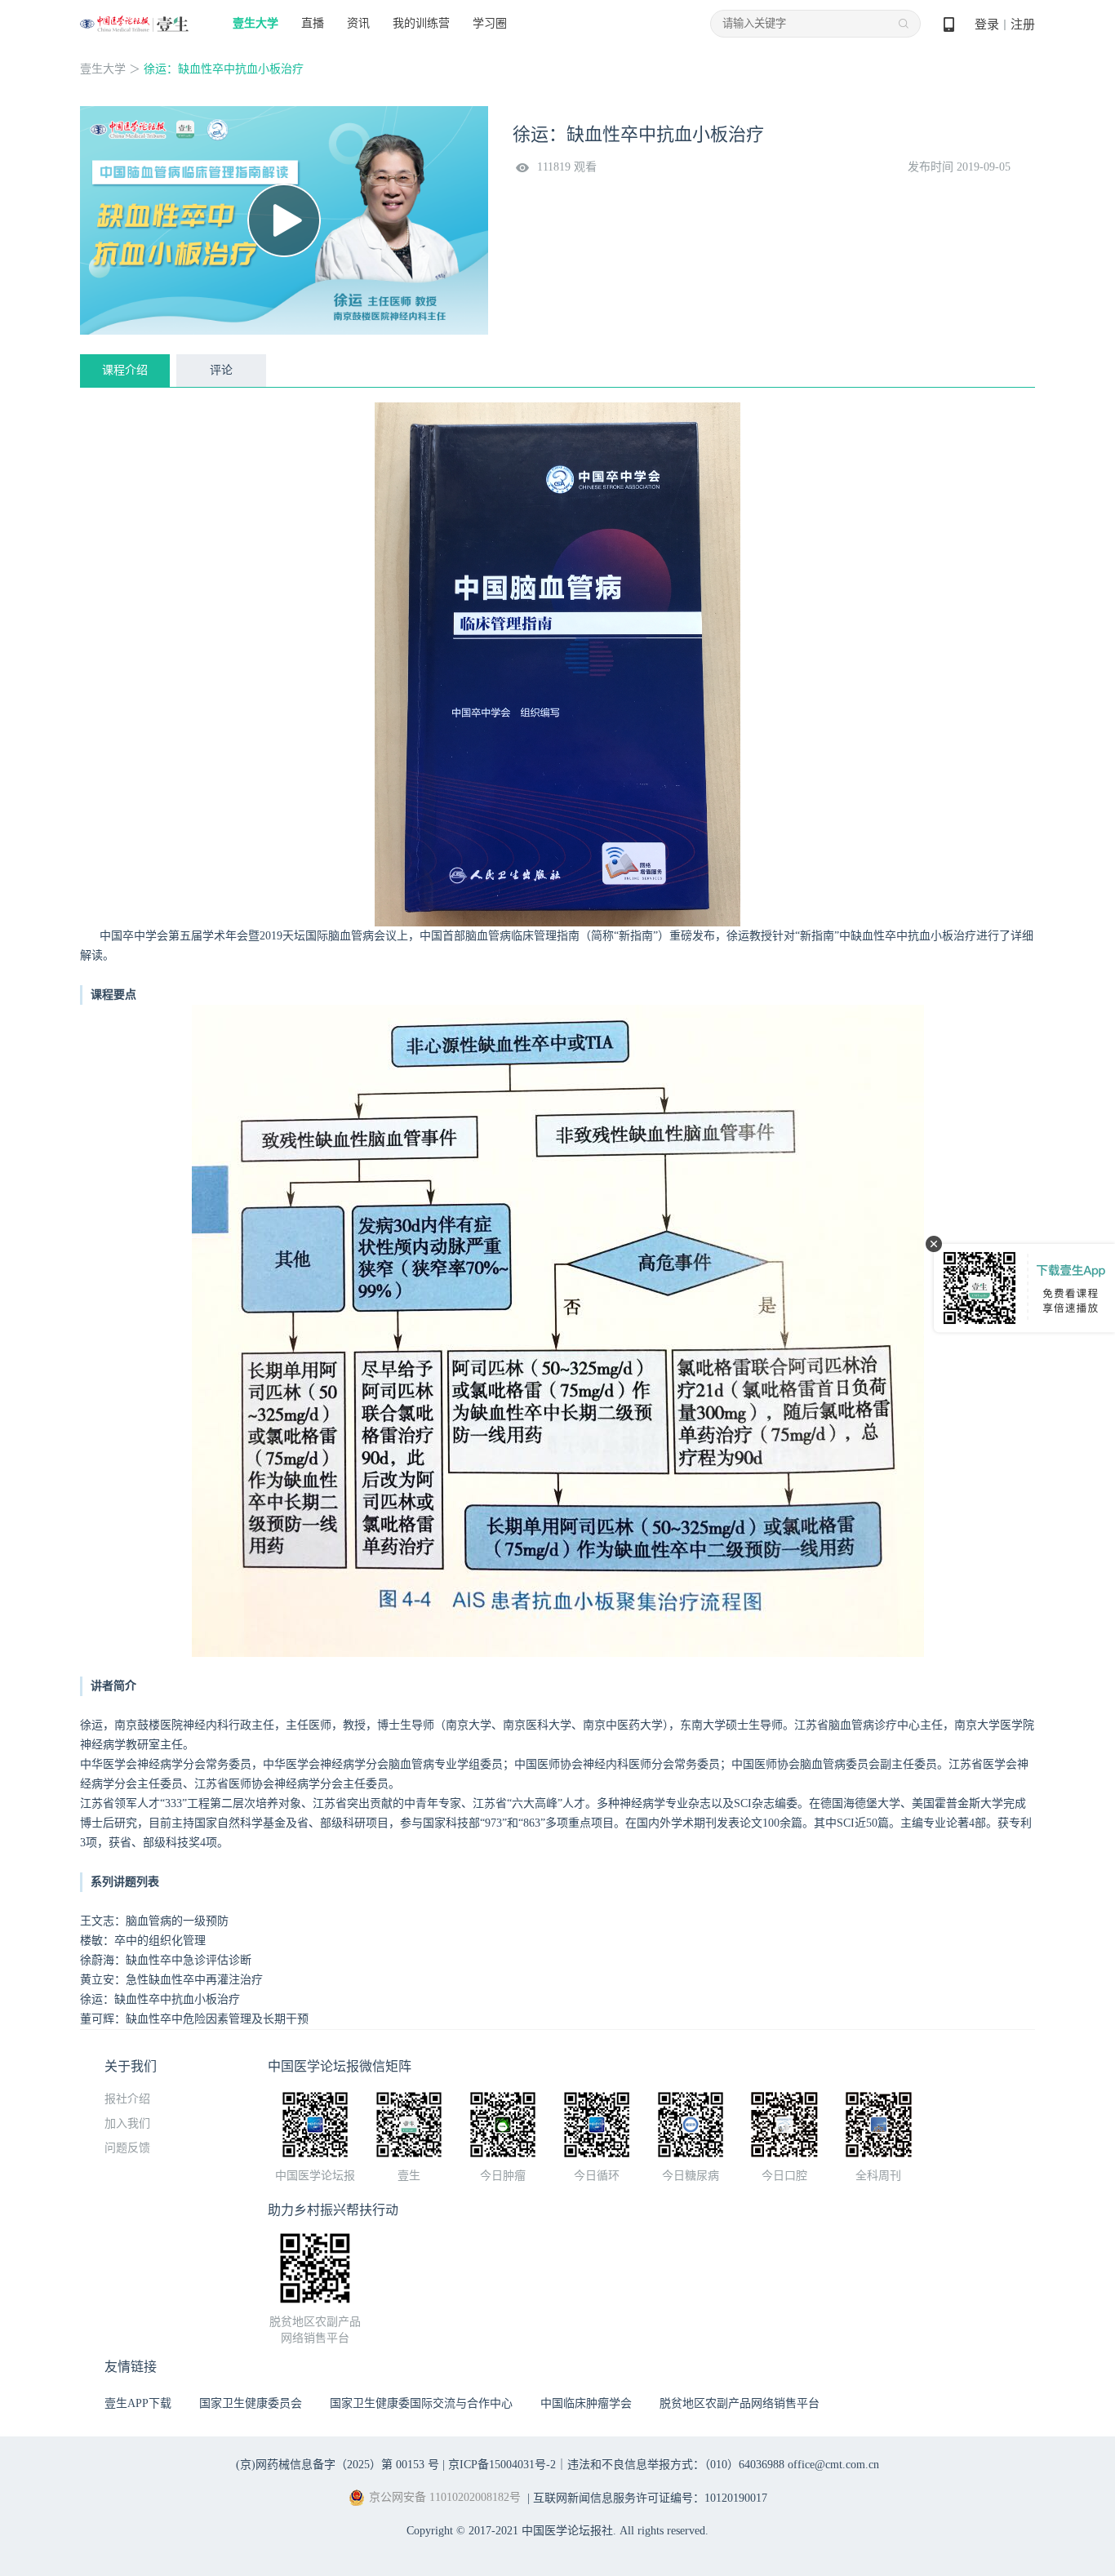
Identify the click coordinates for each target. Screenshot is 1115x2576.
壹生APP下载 (138, 2403)
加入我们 (127, 2123)
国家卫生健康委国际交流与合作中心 (421, 2403)
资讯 (358, 23)
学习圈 (490, 23)
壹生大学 (255, 23)
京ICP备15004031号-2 (502, 2465)
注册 (1023, 24)
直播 (313, 23)
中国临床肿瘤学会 (586, 2403)
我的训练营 (421, 23)
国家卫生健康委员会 (251, 2403)
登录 (987, 24)
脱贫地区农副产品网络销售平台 (740, 2403)
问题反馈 (127, 2148)
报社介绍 (127, 2099)
